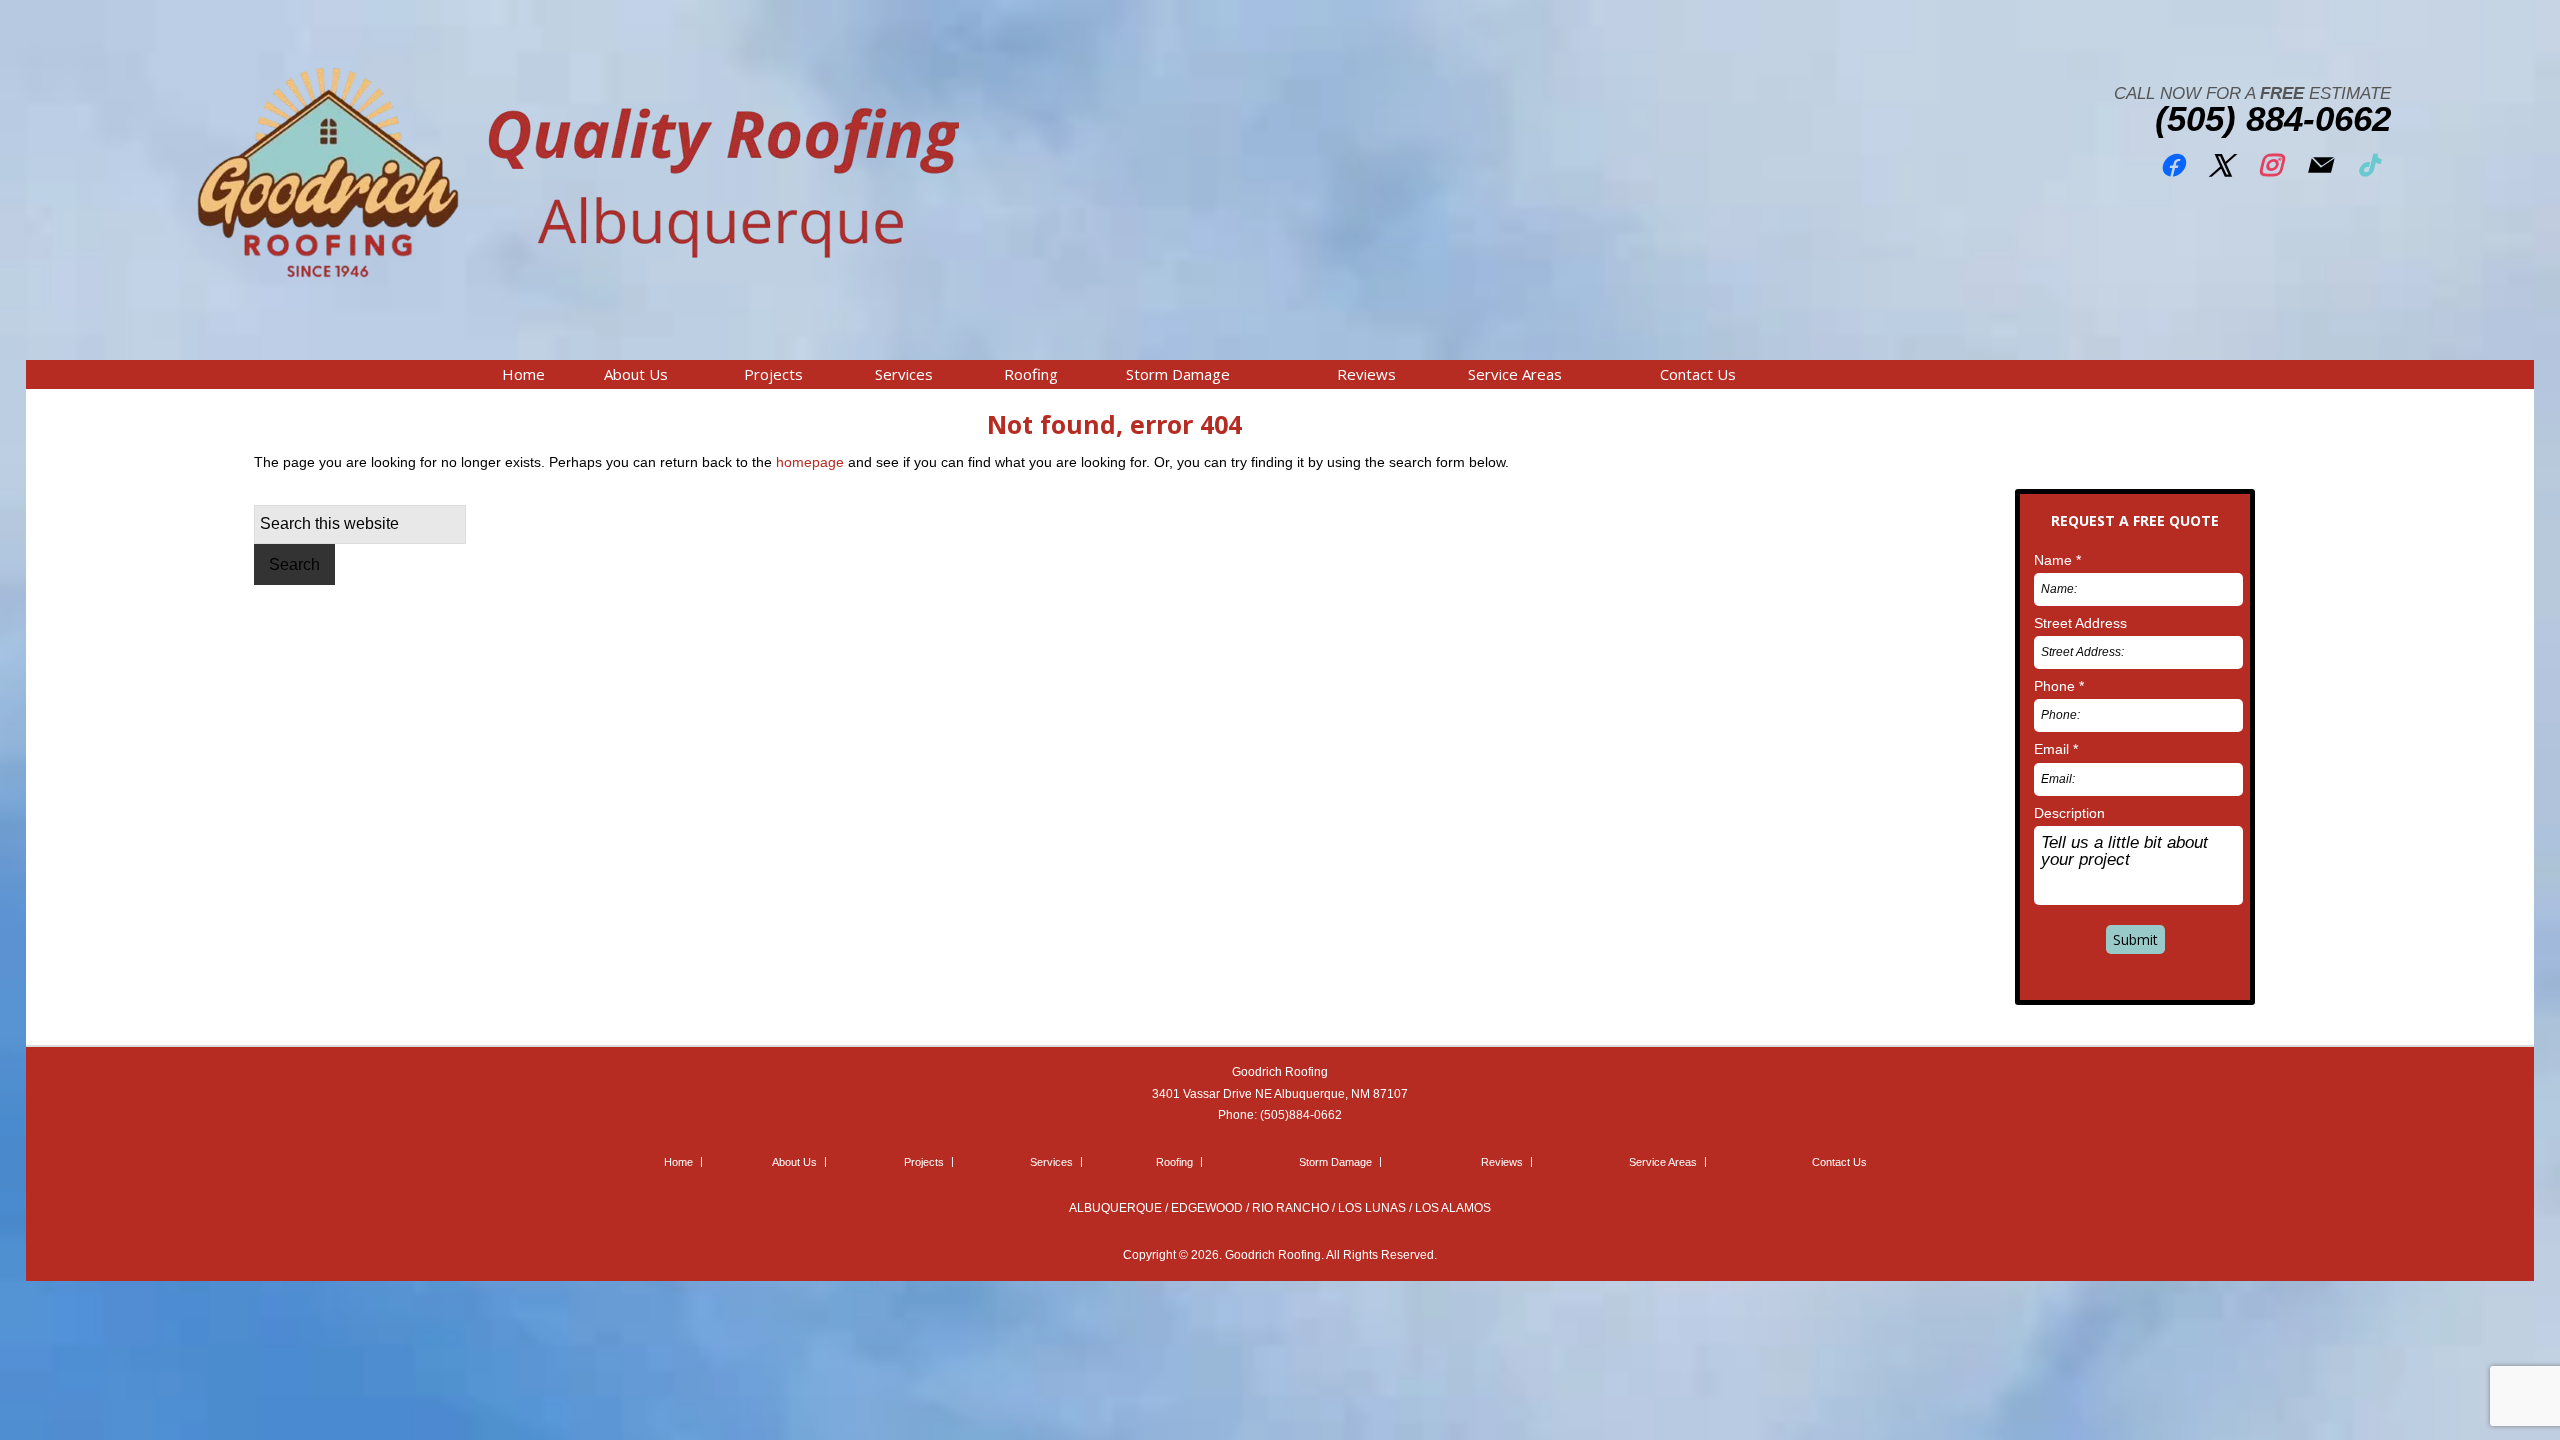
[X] (2221, 161)
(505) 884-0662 (2273, 118)
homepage (810, 462)
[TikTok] (2368, 161)
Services (1051, 1162)
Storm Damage (1335, 1162)
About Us (794, 1162)
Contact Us (1839, 1162)
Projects (924, 1162)
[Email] (2319, 161)
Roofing (1174, 1162)
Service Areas (1663, 1162)
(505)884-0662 (1301, 1115)
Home (678, 1162)
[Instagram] (2270, 161)
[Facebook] (2172, 161)
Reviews (1502, 1162)
